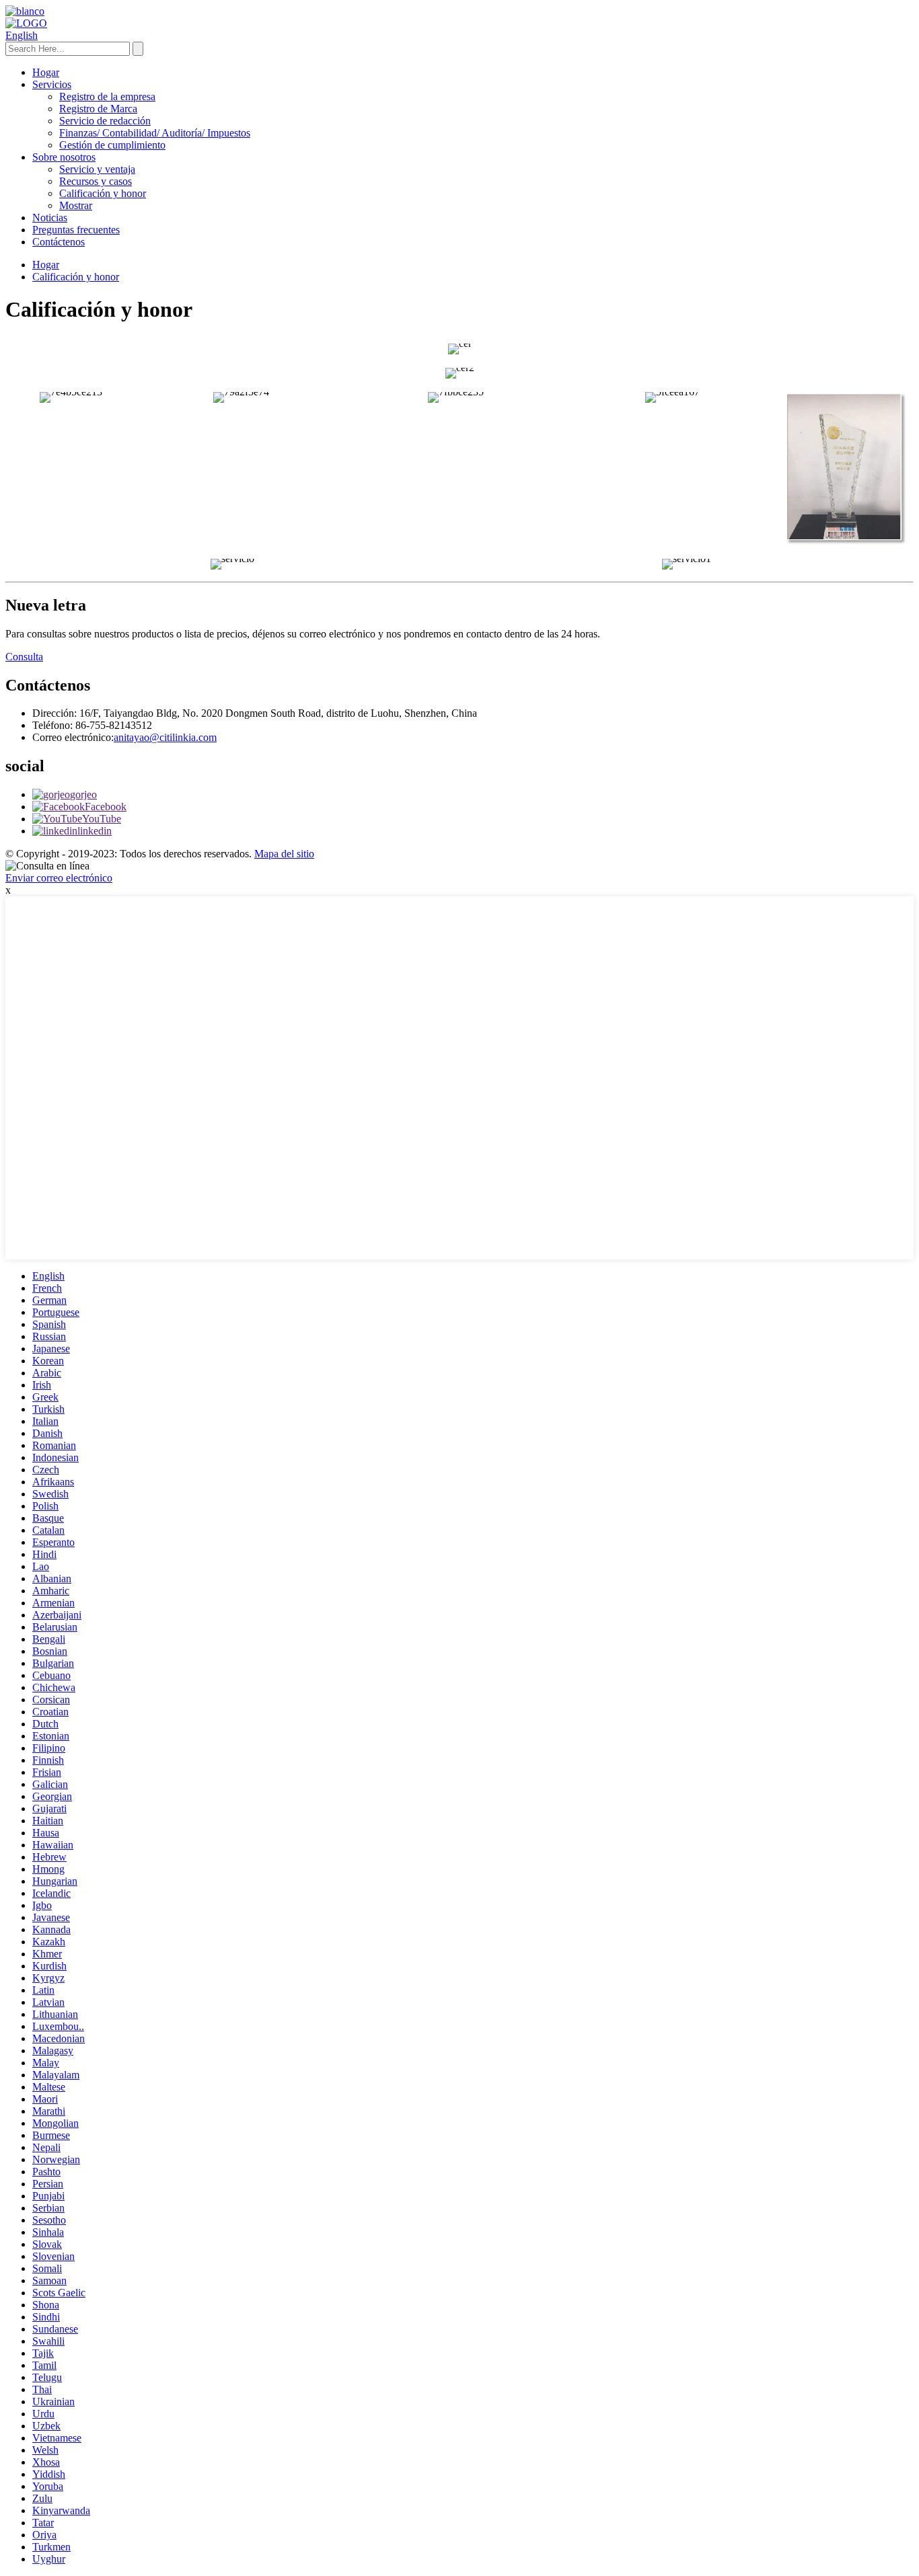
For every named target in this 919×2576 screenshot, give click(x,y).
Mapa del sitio (284, 854)
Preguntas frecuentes (76, 230)
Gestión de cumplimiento (112, 145)
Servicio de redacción (105, 121)
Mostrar (76, 205)
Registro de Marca (98, 109)
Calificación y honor (103, 193)
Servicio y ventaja (97, 169)
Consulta (24, 657)
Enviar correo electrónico (59, 878)
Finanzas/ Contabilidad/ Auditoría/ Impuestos (155, 133)
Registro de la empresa (107, 96)
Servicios (52, 84)
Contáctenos (59, 242)
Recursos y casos (96, 181)
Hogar (46, 72)
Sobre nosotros (64, 157)
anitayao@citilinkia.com (165, 737)
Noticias (50, 218)
